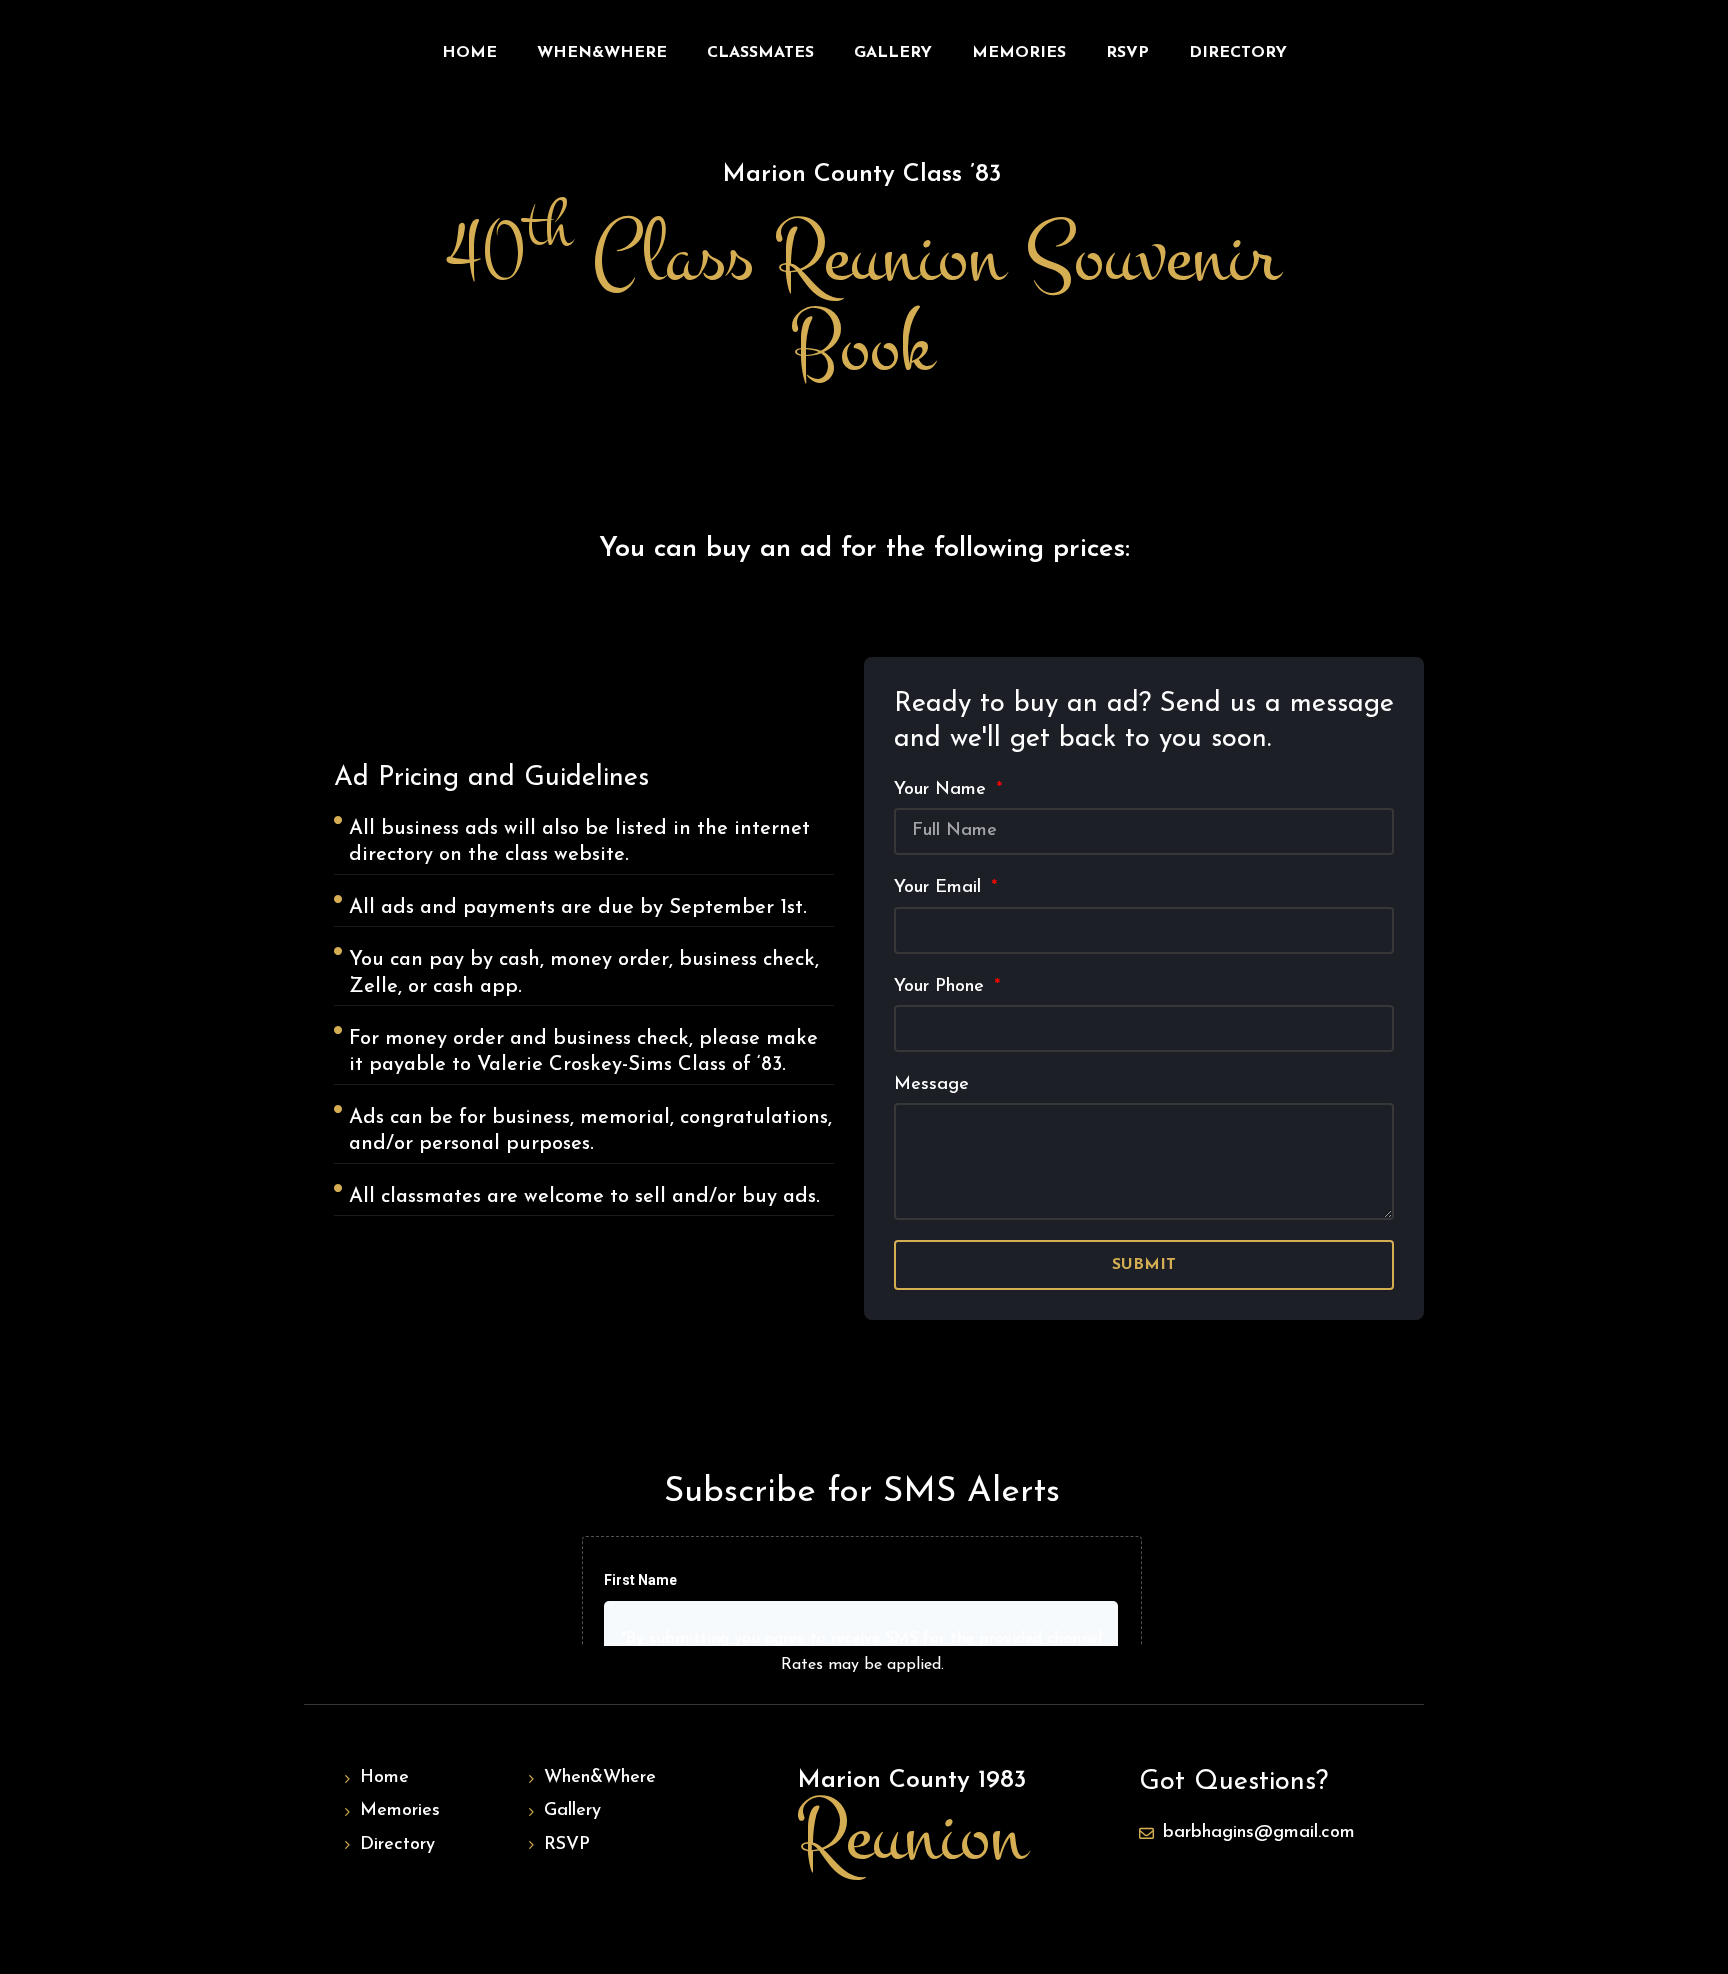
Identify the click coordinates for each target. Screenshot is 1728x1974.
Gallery (893, 53)
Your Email (940, 888)
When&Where (602, 53)
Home (469, 53)
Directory (1238, 53)
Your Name (943, 790)
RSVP (1127, 53)
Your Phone (942, 987)
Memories (1019, 53)
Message (931, 1085)
